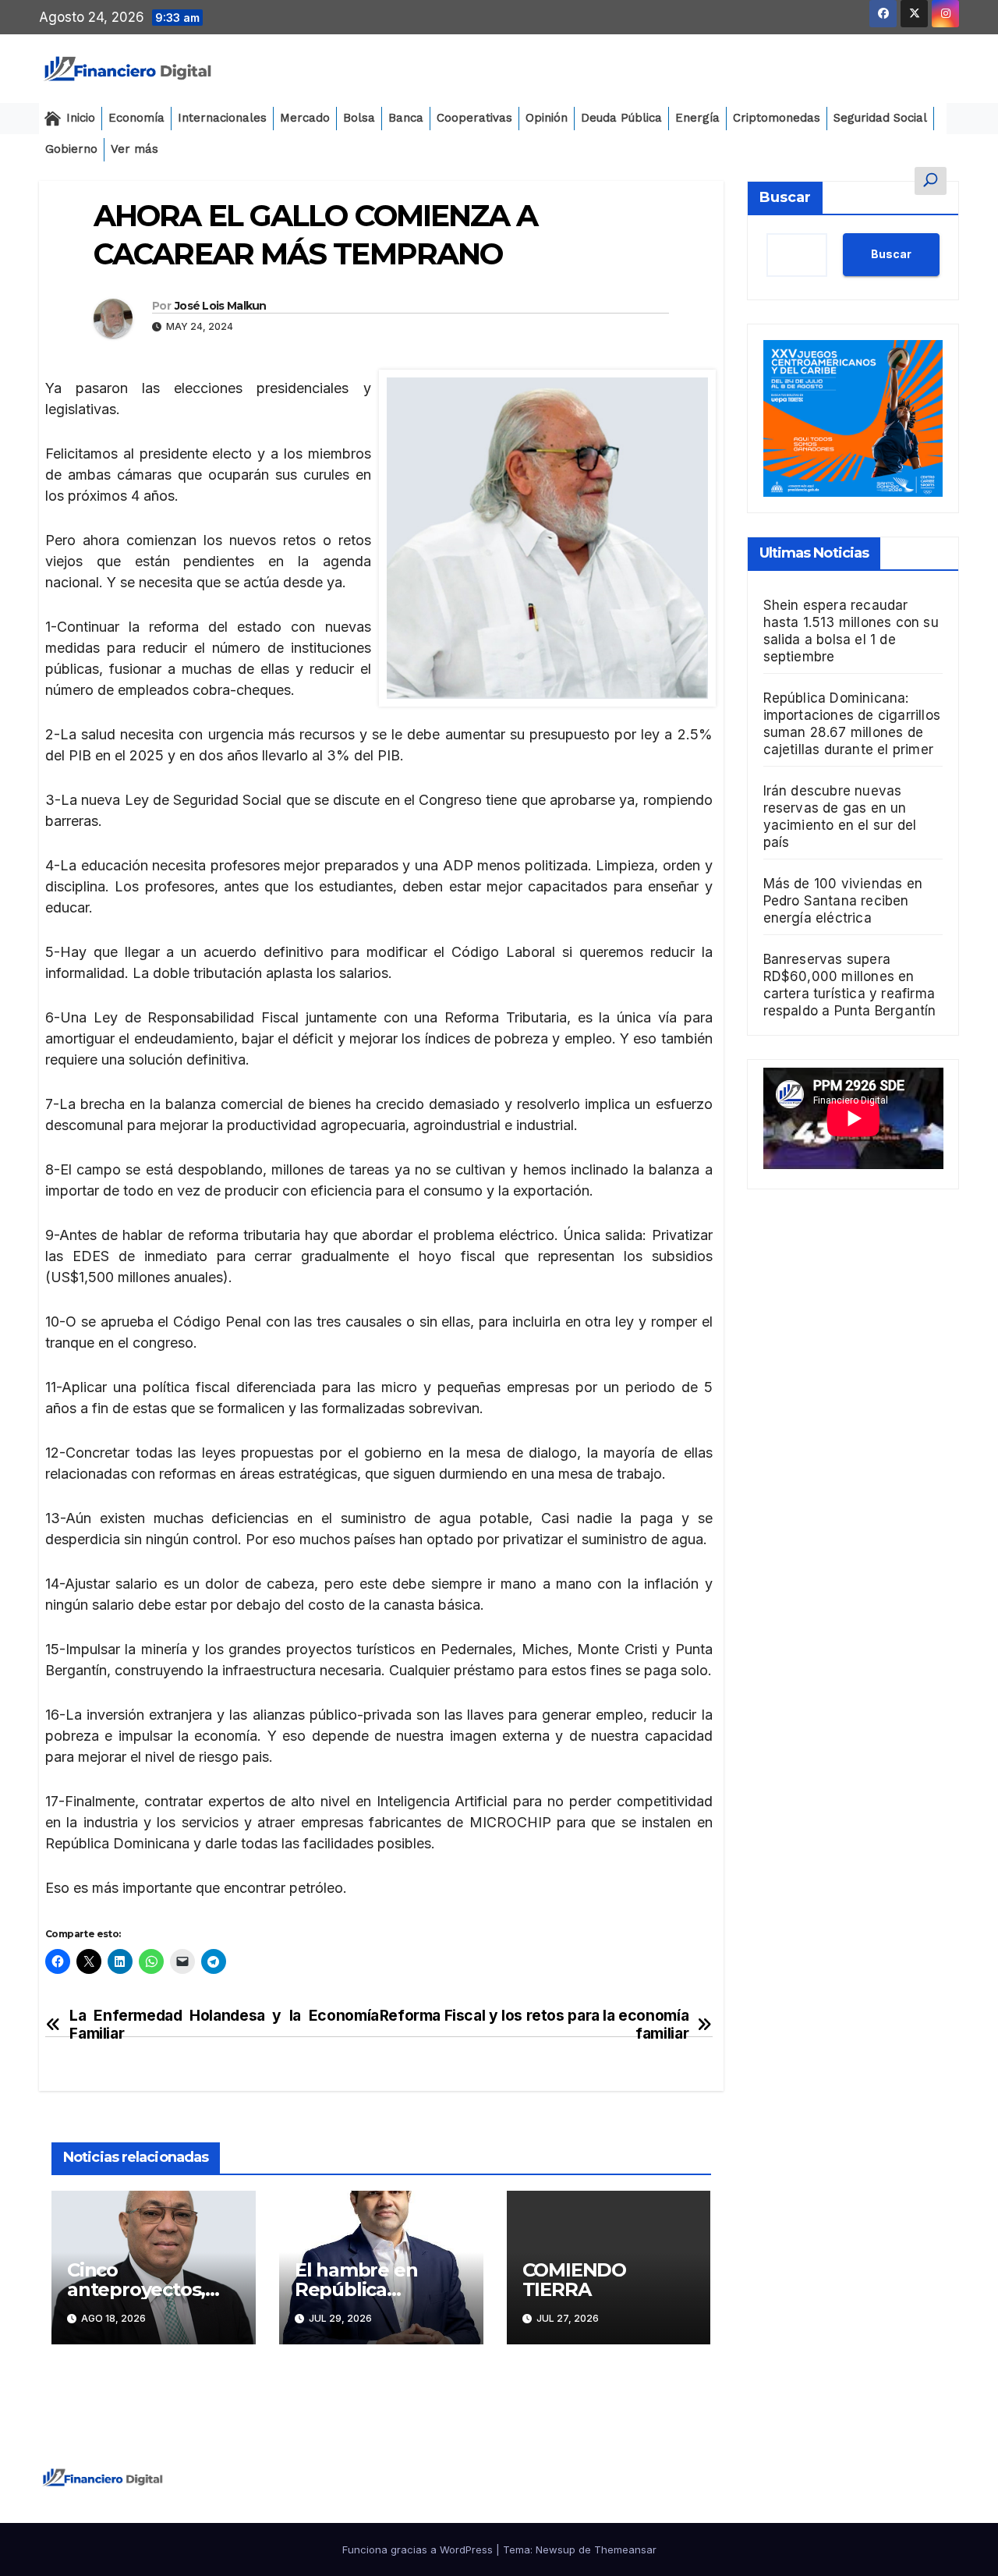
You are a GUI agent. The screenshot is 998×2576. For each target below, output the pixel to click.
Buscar (785, 197)
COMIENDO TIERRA (574, 2280)
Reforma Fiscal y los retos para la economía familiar (534, 2025)
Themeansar (625, 2549)
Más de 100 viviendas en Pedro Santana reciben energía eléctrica (843, 901)
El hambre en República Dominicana (356, 2289)
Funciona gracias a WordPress (419, 2549)
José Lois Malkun (221, 306)
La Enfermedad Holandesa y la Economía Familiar (224, 2025)
